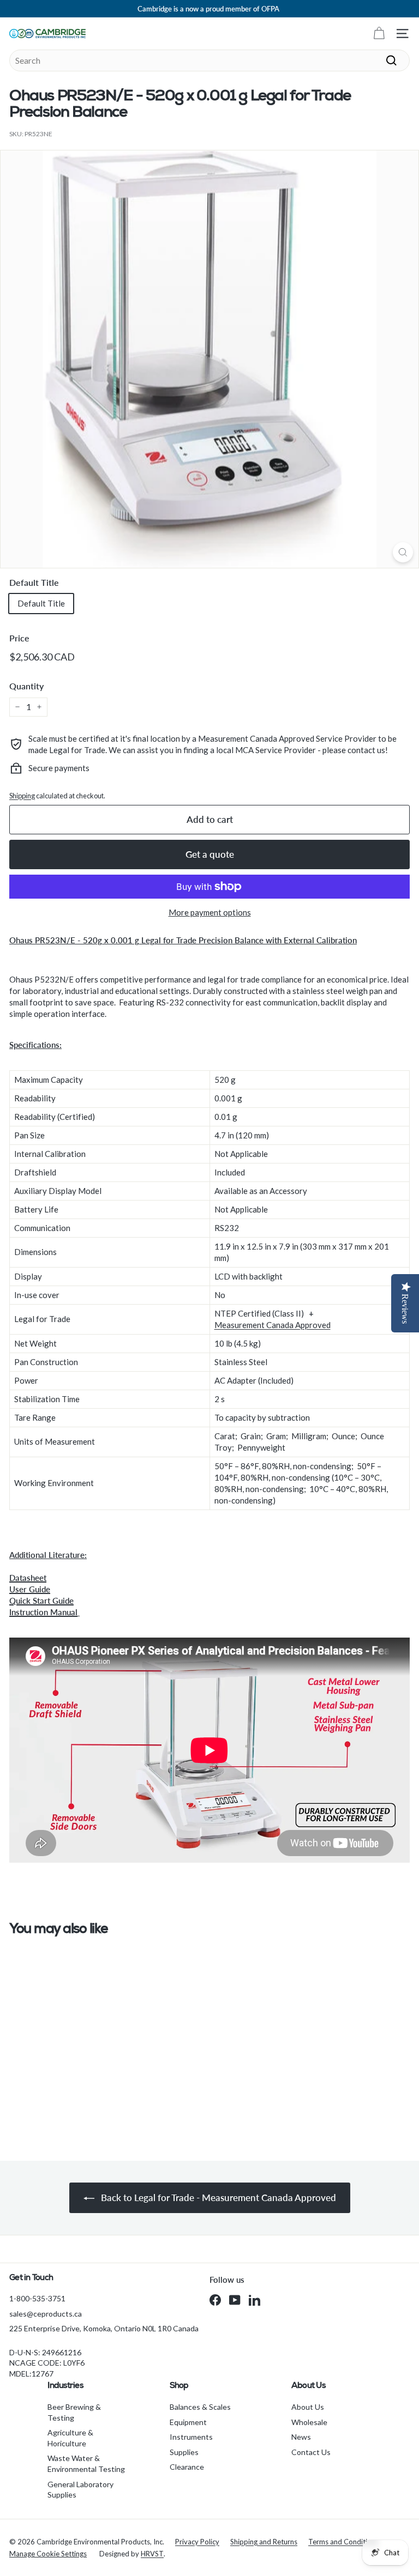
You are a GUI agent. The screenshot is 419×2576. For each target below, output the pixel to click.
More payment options (210, 912)
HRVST (152, 2554)
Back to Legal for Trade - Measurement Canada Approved (217, 2198)
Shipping (22, 796)
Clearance (187, 2467)
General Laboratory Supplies (80, 2490)
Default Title (34, 582)
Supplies (184, 2452)
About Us (308, 2407)
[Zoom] (403, 552)
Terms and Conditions (343, 2542)
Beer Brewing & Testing (74, 2412)
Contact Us (311, 2452)
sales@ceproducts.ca (46, 2314)
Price (19, 638)
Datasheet (28, 1578)
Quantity (26, 686)
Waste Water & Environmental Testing (86, 2463)
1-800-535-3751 (37, 2298)
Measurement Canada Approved (273, 1325)
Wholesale (309, 2422)
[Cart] (379, 34)
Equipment (188, 2422)
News (301, 2437)
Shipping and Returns (264, 2542)
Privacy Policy (197, 2542)
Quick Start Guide (41, 1601)
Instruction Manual (43, 1612)
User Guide (30, 1589)
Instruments (191, 2437)
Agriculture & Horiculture (70, 2438)
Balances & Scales (200, 2407)
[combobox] (209, 60)
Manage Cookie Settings (48, 2554)
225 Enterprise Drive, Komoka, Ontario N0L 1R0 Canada (104, 2328)
